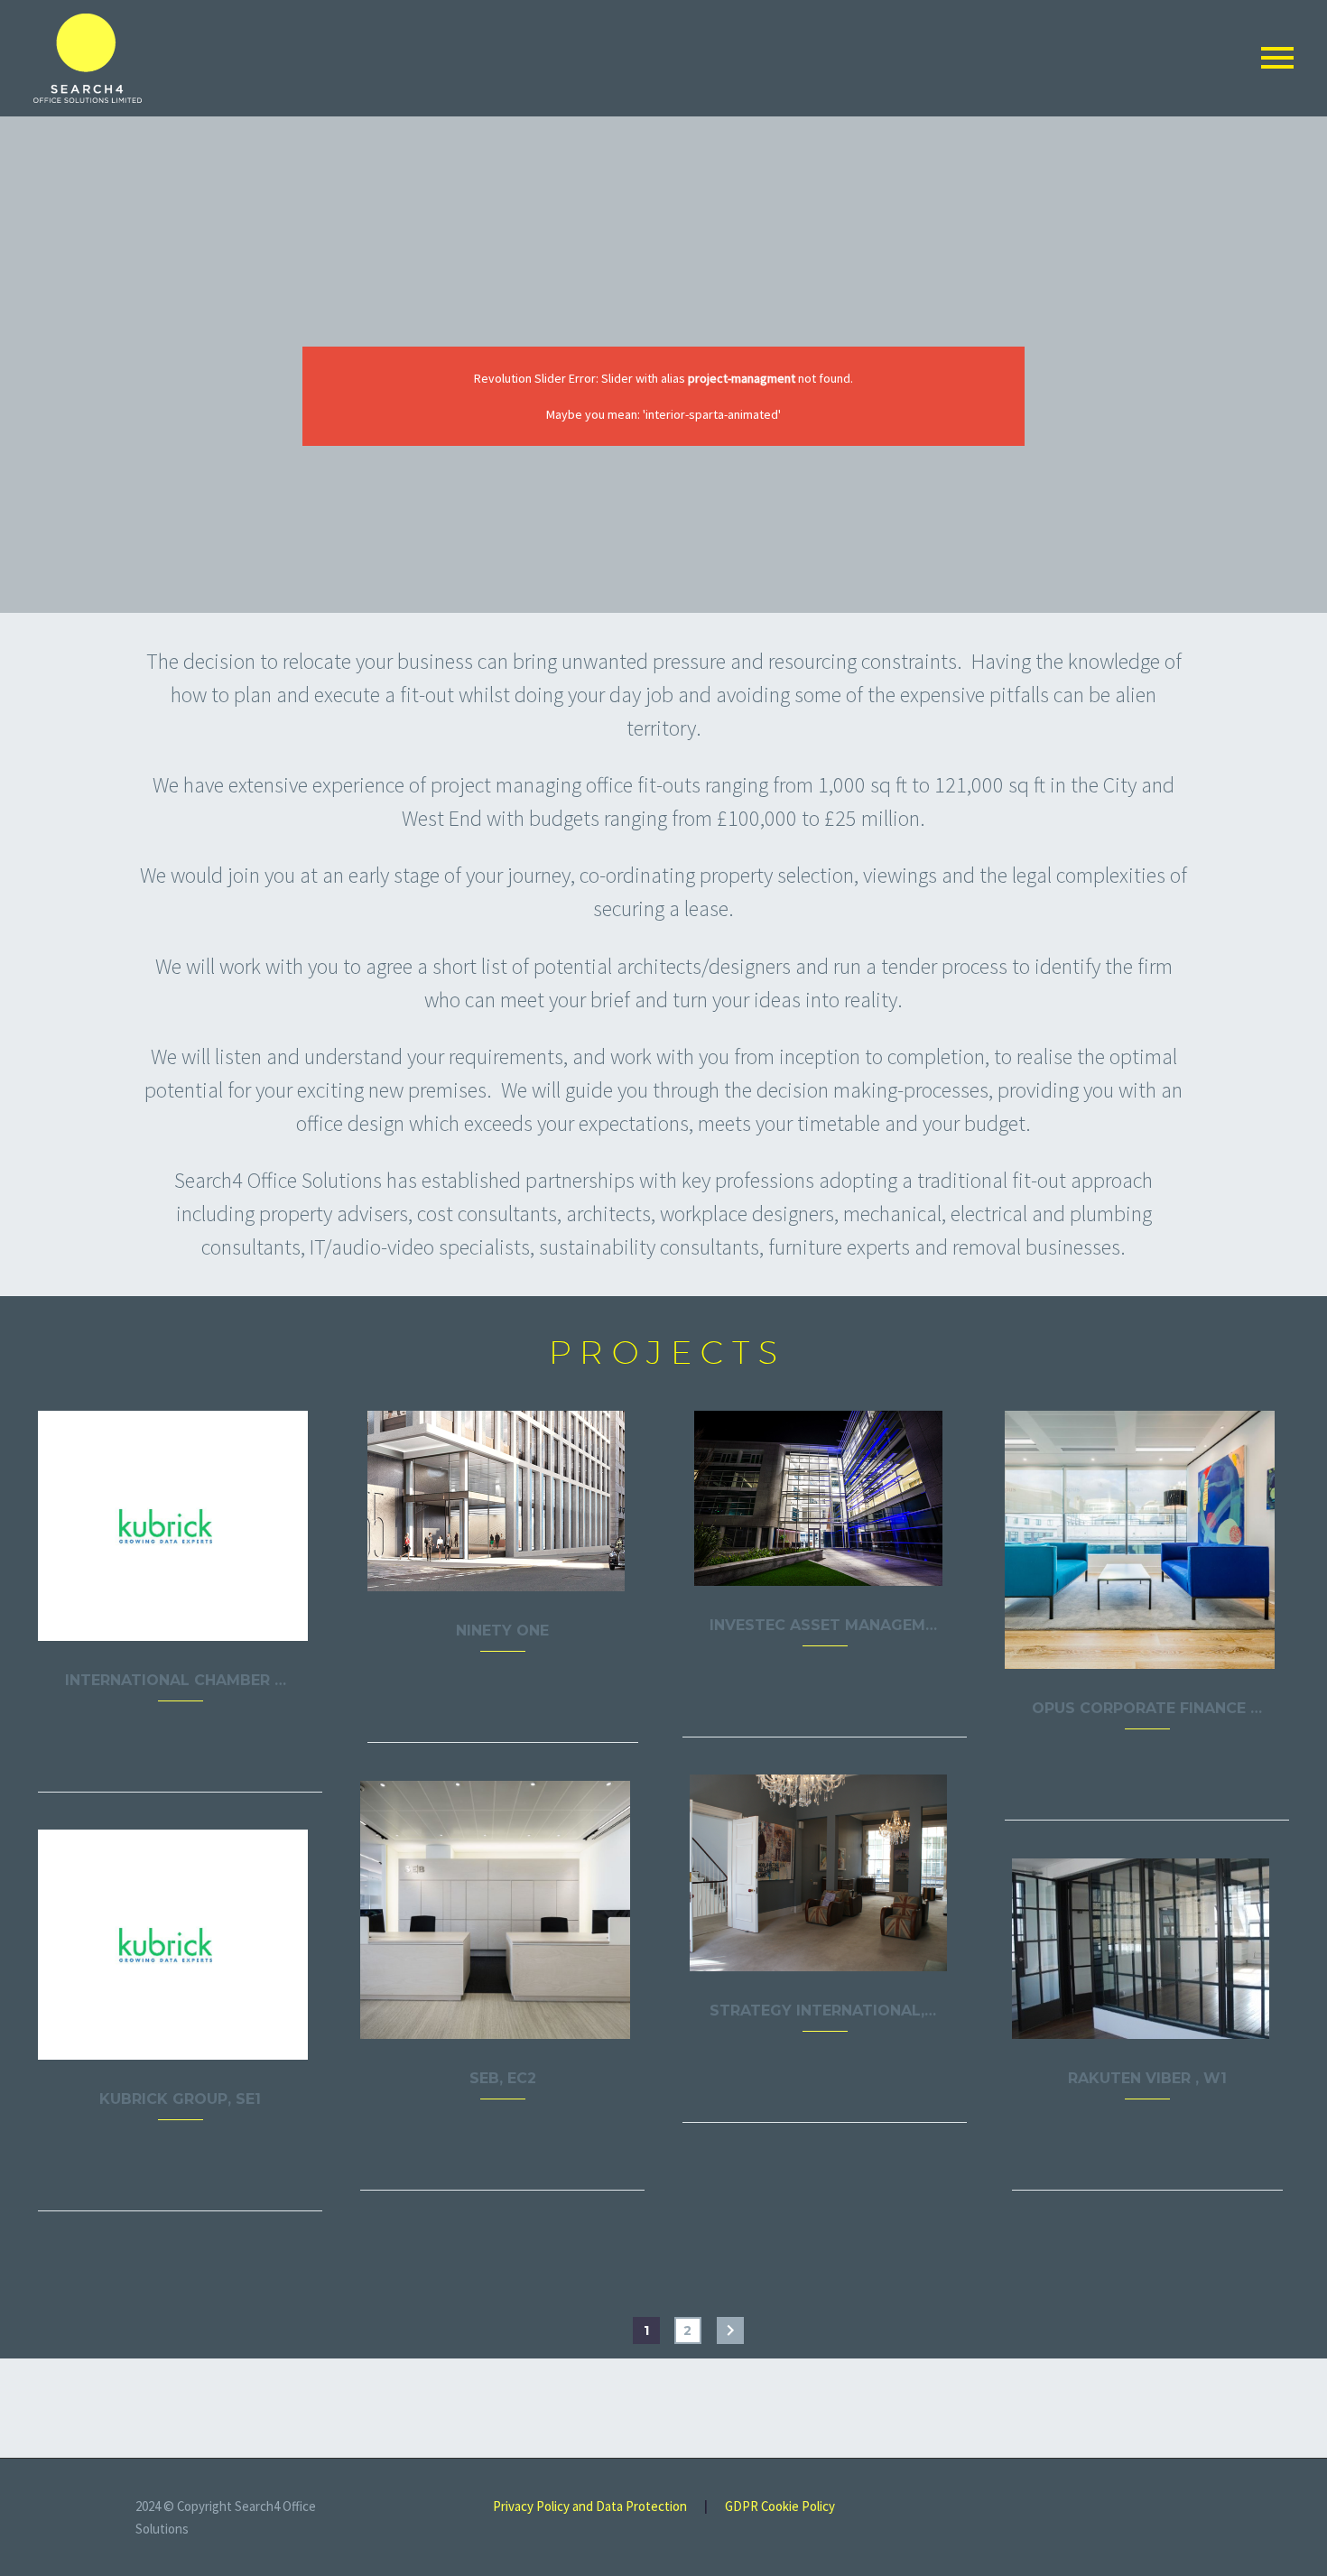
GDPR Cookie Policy (780, 2507)
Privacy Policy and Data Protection (590, 2507)
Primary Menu (1277, 58)
